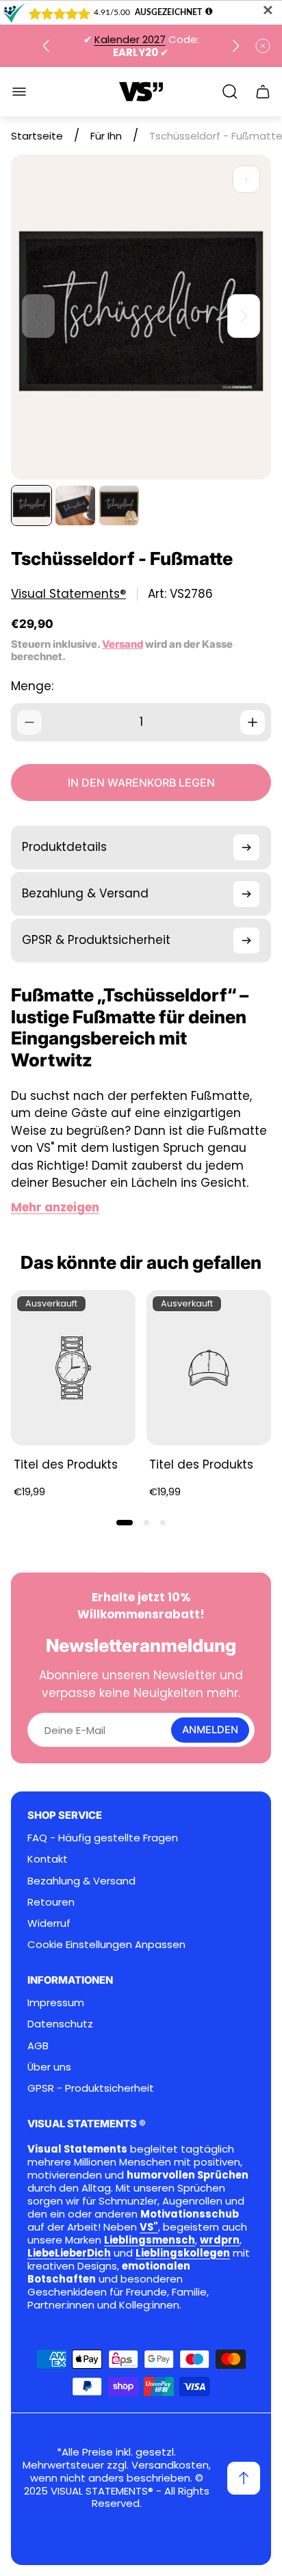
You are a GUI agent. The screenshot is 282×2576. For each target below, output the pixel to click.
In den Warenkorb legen (141, 783)
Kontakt (48, 1859)
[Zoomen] (246, 179)
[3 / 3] (119, 505)
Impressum (56, 2002)
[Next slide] (235, 46)
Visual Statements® (68, 594)
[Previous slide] (47, 46)
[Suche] (230, 92)
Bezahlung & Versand (81, 1881)
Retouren (51, 1902)
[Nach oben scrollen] (244, 2478)
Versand (123, 644)
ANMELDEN (210, 1730)
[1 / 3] (31, 505)
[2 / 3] (75, 505)
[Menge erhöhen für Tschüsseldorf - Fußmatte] (253, 722)
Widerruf (49, 1923)
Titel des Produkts (66, 1464)
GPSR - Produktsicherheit (91, 2088)
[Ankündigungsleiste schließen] (263, 46)
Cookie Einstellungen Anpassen (106, 1944)
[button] (125, 1523)
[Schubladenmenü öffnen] (19, 92)
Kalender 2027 (130, 39)
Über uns (49, 2067)
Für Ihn (106, 136)
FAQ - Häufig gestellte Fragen (103, 1838)
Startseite (37, 136)
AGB (38, 2046)
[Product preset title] (73, 1368)
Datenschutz (60, 2024)
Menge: (32, 686)
